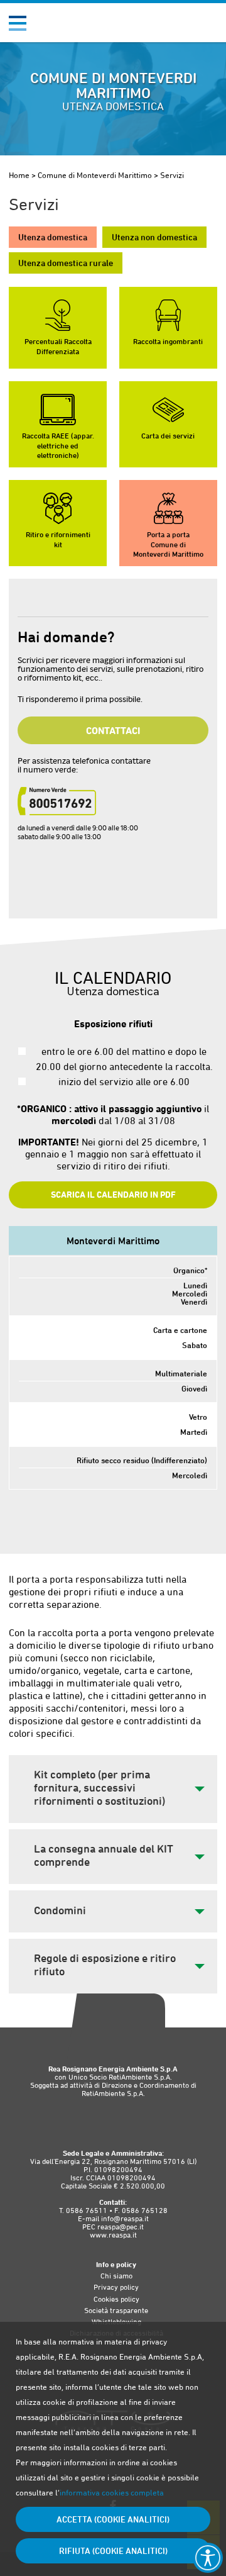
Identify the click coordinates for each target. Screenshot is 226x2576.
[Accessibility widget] (208, 2558)
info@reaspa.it (125, 2219)
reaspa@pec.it (121, 2227)
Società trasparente (116, 2311)
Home (19, 175)
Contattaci (113, 730)
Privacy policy (116, 2287)
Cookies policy (116, 2299)
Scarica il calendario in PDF (113, 1195)
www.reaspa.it (113, 2235)
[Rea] (71, 27)
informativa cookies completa (112, 2493)
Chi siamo (116, 2276)
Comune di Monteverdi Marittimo (95, 175)
